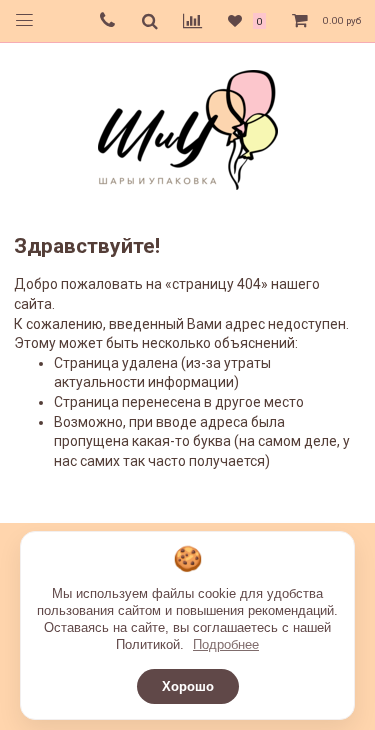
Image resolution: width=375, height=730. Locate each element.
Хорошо (188, 686)
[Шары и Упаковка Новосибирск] (188, 128)
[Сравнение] (192, 21)
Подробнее (226, 644)
